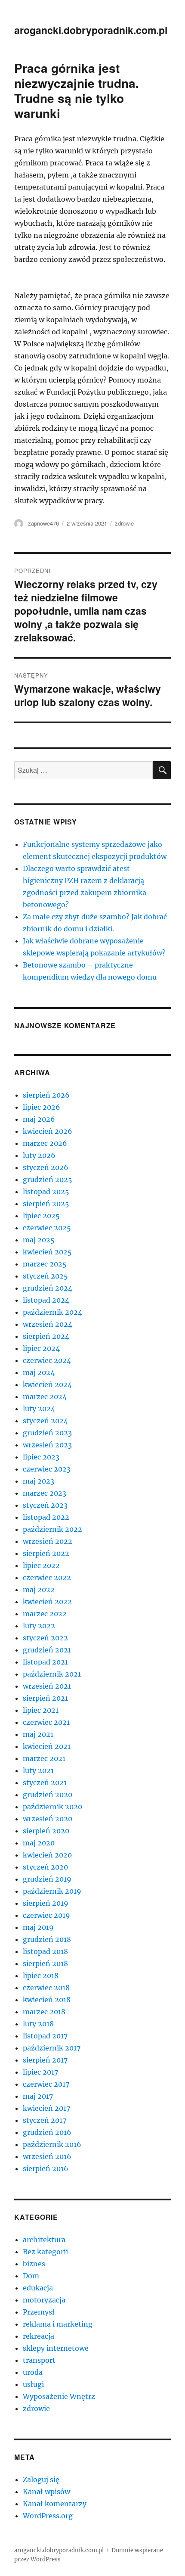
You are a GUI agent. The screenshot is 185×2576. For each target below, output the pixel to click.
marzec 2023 (45, 1493)
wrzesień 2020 (48, 1819)
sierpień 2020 (46, 1831)
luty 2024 (39, 1409)
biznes (34, 2264)
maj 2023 (39, 1481)
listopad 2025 (46, 1192)
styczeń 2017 (45, 2120)
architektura (44, 2240)
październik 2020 (52, 1807)
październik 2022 (52, 1529)
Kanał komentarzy (55, 2504)
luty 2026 (39, 1155)
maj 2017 (38, 2096)
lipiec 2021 (41, 1710)
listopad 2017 (45, 2036)
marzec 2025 (45, 1264)
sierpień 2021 (45, 1698)
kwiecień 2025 (47, 1252)
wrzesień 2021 (47, 1686)
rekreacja (39, 2336)
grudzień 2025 (48, 1179)
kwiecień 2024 (47, 1384)
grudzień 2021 (47, 1650)
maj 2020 (39, 1843)
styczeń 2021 (45, 1783)
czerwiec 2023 (47, 1469)
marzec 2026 (45, 1143)
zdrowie (124, 523)
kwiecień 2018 (47, 2000)
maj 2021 (38, 1734)
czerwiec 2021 (46, 1722)
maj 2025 (39, 1240)
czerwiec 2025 (47, 1228)
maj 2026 (39, 1119)
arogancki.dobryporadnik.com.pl (91, 30)
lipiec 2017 (40, 2072)
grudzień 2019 (47, 1879)
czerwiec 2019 (46, 1915)
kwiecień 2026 (48, 1131)
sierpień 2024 (46, 1336)
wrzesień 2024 (48, 1324)
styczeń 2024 (45, 1421)
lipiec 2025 (41, 1216)
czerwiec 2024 (47, 1360)
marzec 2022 (45, 1614)
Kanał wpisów (46, 2492)
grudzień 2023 (47, 1433)
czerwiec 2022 (47, 1577)
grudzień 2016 (47, 2132)
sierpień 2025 (46, 1204)
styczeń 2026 (46, 1167)
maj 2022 (39, 1590)
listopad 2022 (46, 1517)
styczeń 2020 (45, 1867)
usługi (33, 2384)
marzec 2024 (45, 1397)
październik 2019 (52, 1891)
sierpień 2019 (46, 1903)
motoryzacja (44, 2300)
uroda (33, 2372)
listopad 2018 (45, 1951)
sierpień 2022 (46, 1553)
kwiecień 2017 (46, 2108)
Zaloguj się (41, 2480)
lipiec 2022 (41, 1565)
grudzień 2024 (48, 1288)
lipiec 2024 (41, 1348)
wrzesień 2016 (47, 2156)
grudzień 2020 (48, 1795)
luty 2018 (38, 2024)
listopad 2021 (45, 1662)
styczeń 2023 (45, 1505)
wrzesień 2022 (48, 1541)
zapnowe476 (43, 523)
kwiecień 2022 (47, 1602)
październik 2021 (52, 1674)
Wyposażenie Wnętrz (59, 2396)
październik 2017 (52, 2048)
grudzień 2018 (47, 1939)
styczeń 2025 (45, 1276)
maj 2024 (39, 1372)
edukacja (38, 2288)
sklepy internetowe (56, 2348)
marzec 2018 (44, 2012)
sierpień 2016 (46, 2168)
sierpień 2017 (45, 2060)
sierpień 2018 (45, 1963)
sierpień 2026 (46, 1095)
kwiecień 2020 (47, 1855)
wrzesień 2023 (47, 1445)
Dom (31, 2276)
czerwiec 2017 (46, 2084)
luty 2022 (39, 1626)
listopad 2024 (46, 1300)
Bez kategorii (45, 2252)
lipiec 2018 (41, 1976)
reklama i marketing (58, 2324)
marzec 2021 (44, 1758)
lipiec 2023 (41, 1457)
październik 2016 (52, 2144)
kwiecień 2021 (47, 1746)
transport (39, 2360)
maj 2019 (38, 1927)
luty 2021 (38, 1770)
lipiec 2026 (42, 1107)
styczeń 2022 (45, 1638)
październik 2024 (52, 1312)
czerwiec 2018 (46, 1988)
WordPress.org (48, 2516)
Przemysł (39, 2312)
